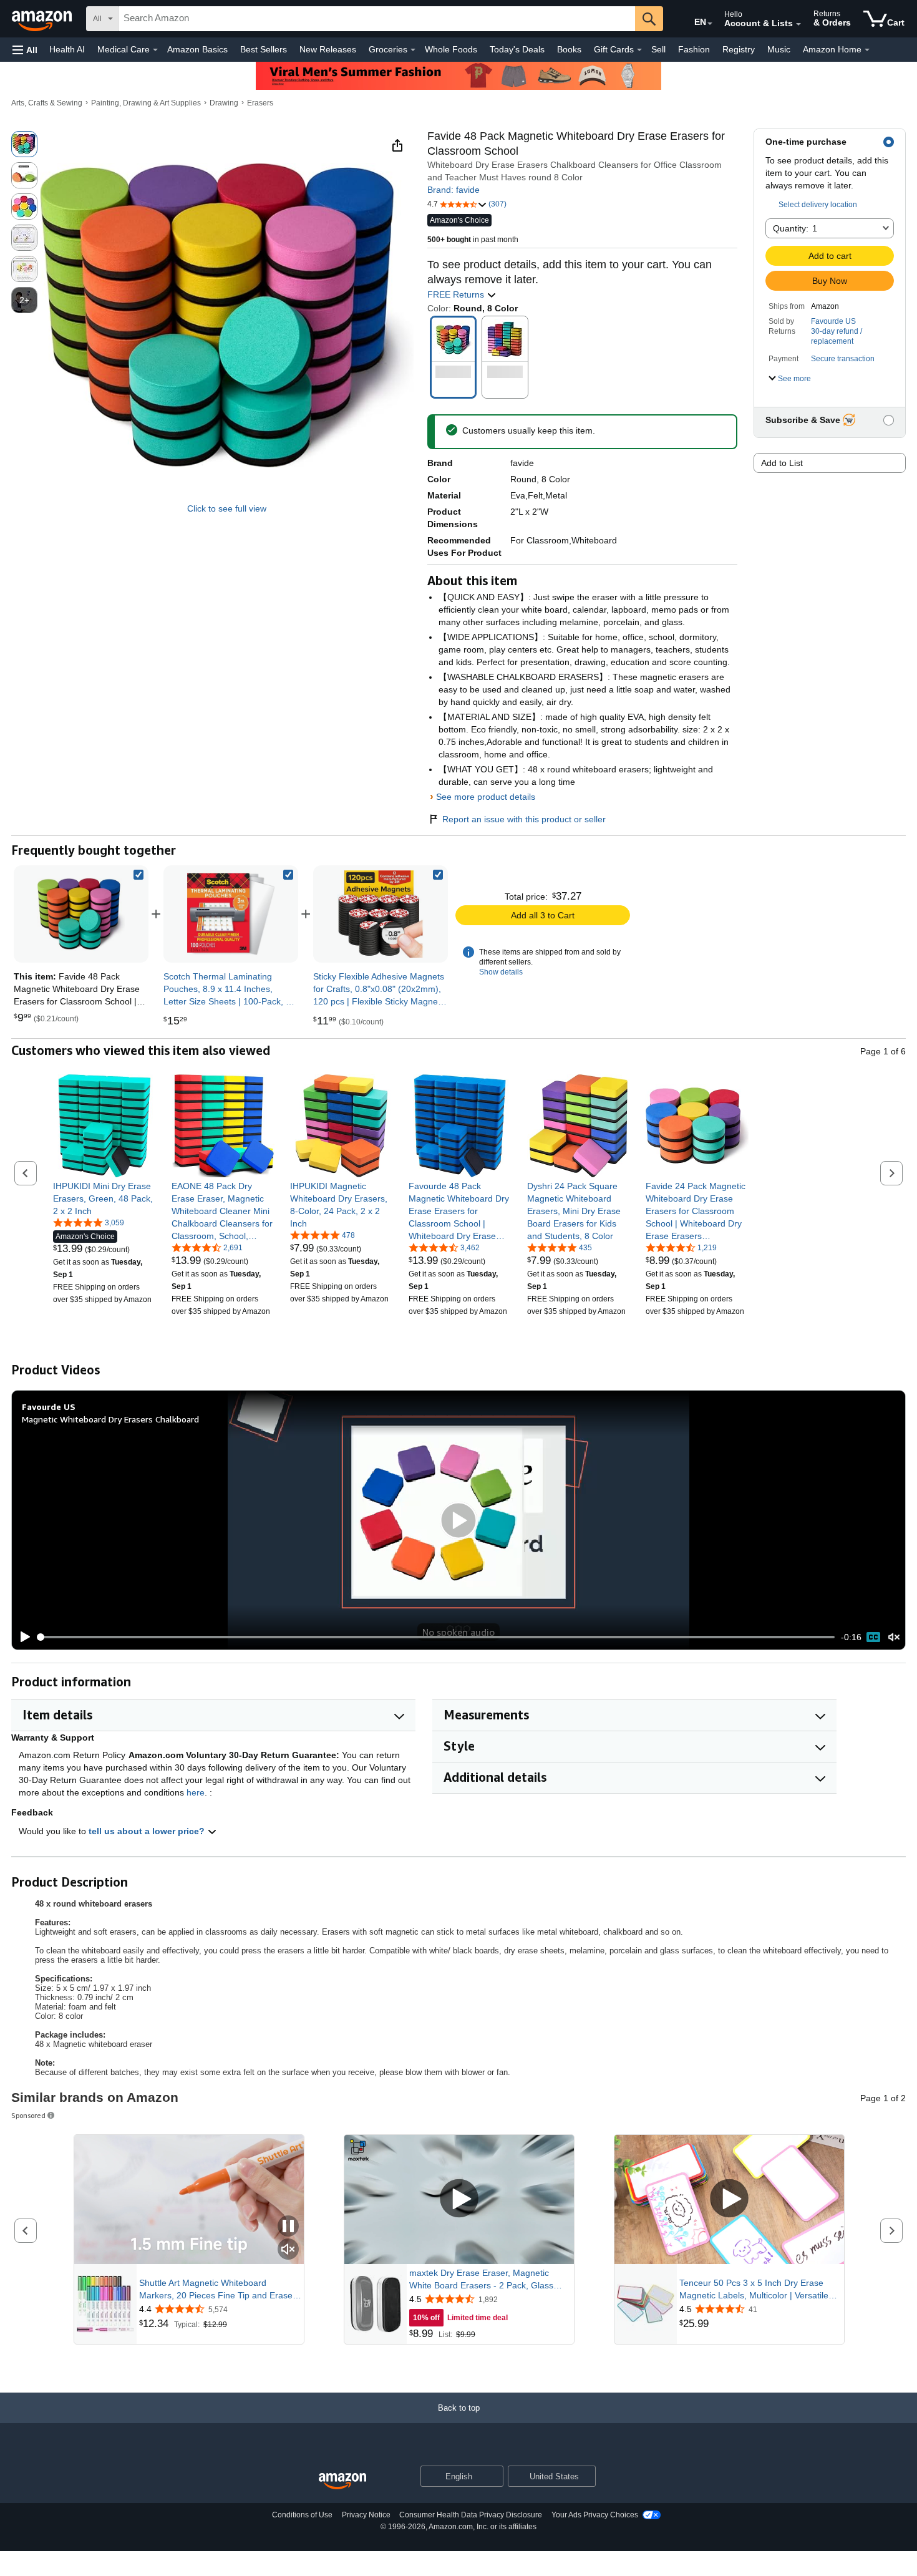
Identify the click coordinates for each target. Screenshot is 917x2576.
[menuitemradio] (873, 1637)
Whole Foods (451, 49)
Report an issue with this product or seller (524, 819)
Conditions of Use (302, 2515)
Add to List (782, 463)
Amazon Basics (197, 49)
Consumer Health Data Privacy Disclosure (471, 2515)
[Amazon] (43, 19)
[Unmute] (894, 1637)
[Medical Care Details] (155, 50)
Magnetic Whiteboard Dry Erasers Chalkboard (110, 1419)
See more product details (486, 797)
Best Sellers (264, 49)
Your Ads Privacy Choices (595, 2515)
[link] (231, 914)
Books (569, 49)
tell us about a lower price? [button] (148, 1831)
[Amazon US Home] (342, 2481)
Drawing (224, 103)
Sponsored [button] (28, 2115)
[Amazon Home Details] (867, 50)
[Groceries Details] (413, 50)
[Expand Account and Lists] (798, 24)
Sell (658, 49)
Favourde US (833, 321)
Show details (501, 972)
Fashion (694, 49)
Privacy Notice (366, 2515)
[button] (25, 50)
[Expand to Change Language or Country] (710, 24)
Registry (739, 49)
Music (779, 49)
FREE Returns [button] (457, 294)
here (196, 1792)
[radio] (24, 144)
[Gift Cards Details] (639, 50)
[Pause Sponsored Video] (288, 2227)
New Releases (328, 49)
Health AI (67, 49)
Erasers (260, 103)
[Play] (22, 1637)
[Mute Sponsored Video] (288, 2250)
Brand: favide (454, 190)
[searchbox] (377, 19)
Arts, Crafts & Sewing (47, 103)
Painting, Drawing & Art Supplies (146, 103)
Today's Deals (517, 49)
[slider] (436, 1637)
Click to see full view (227, 508)
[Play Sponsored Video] (459, 2199)
